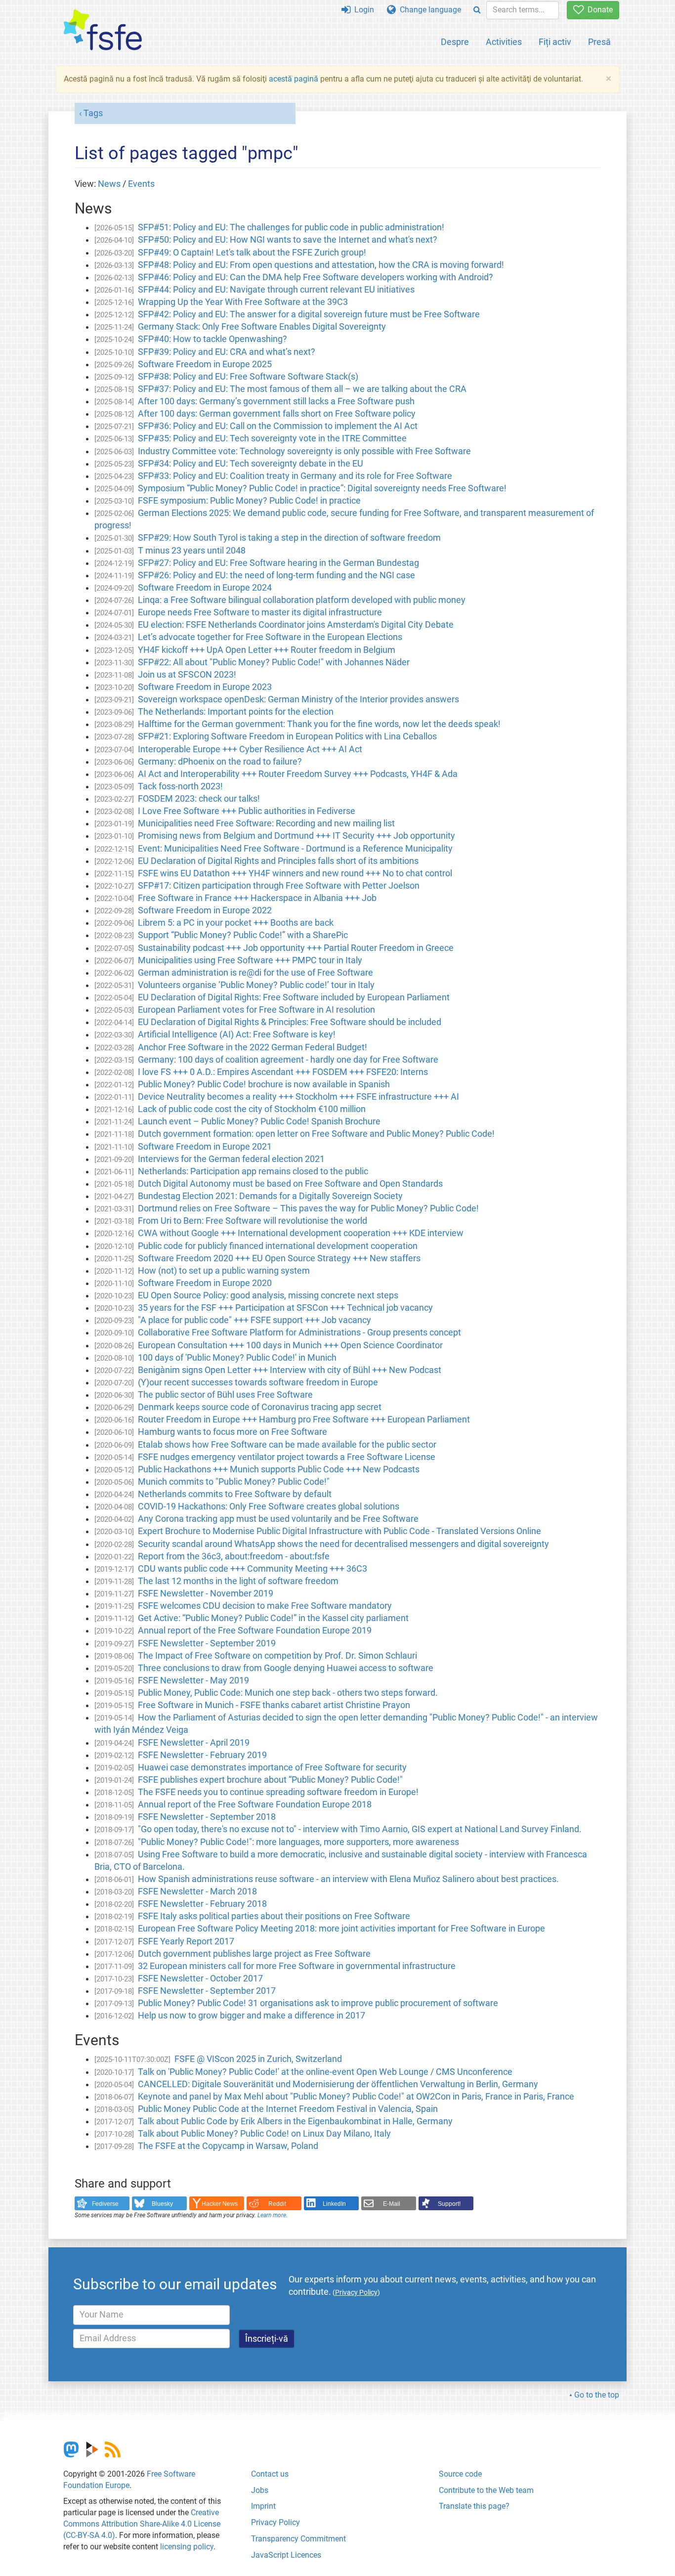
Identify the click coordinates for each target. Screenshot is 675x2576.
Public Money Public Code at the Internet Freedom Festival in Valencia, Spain (288, 2109)
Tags (93, 113)
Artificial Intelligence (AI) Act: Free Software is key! (237, 1034)
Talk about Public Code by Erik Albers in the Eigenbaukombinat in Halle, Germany (295, 2121)
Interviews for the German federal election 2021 (231, 1159)
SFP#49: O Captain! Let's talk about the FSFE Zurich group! (252, 253)
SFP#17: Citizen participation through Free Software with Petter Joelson (279, 886)
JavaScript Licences (286, 2555)
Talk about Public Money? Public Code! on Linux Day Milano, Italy (264, 2134)
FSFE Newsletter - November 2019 (206, 1593)
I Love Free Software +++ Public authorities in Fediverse (247, 811)
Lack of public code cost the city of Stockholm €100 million (252, 1109)
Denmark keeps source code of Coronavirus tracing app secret (260, 1407)
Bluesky (162, 2204)
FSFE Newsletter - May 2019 (193, 1680)
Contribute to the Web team (486, 2490)
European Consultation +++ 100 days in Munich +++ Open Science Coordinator (290, 1345)
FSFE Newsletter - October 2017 (200, 1978)
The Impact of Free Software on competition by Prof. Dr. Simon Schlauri (277, 1656)
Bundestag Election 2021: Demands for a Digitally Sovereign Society (270, 1196)
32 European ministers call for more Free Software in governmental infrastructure (297, 1966)
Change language (428, 10)
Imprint (263, 2506)
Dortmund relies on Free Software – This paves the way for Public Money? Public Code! (308, 1208)
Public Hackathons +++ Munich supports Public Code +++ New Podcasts (279, 1469)
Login (362, 10)
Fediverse (105, 2204)
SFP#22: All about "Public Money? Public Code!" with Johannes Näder (274, 662)
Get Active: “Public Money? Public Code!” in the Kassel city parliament (273, 1618)
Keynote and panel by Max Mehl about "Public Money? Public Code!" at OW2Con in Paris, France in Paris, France (356, 2097)
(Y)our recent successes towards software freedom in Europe (258, 1382)
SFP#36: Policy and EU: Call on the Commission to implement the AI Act (278, 426)
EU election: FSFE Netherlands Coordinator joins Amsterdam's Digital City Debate (296, 625)
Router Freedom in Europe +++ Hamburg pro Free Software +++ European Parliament (304, 1419)
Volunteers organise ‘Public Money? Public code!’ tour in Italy (256, 985)
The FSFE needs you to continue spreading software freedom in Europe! (278, 1792)
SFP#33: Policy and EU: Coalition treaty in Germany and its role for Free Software (295, 476)
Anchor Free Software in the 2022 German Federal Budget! (253, 1047)
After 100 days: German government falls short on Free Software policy (277, 414)
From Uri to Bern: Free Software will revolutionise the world (253, 1221)
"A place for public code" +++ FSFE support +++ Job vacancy (254, 1320)
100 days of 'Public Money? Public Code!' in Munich (237, 1358)
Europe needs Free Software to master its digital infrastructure (260, 612)
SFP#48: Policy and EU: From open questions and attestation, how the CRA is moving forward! (321, 265)
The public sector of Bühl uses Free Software (225, 1395)
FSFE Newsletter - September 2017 (207, 1991)
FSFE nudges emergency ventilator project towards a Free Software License (287, 1457)
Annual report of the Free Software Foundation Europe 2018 (255, 1804)
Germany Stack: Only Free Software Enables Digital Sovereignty (262, 327)
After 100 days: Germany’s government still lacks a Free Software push (276, 401)
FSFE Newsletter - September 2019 (207, 1643)
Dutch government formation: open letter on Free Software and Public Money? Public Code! (316, 1134)
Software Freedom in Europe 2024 (205, 588)
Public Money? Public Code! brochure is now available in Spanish (264, 1084)
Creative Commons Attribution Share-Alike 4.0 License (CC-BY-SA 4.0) (142, 2524)
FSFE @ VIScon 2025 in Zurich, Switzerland (258, 2059)
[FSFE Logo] (103, 30)
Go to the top (597, 2395)
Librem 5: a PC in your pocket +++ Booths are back (236, 923)
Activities (504, 42)
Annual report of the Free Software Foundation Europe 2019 (255, 1631)
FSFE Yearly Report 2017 (186, 1941)
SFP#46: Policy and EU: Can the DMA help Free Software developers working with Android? (316, 277)
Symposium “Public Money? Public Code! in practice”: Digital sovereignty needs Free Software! (322, 488)
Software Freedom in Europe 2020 (205, 1283)
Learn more (272, 2215)
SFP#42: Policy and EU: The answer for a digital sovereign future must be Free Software (309, 314)
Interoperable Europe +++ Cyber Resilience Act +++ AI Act (250, 749)
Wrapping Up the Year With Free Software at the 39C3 (243, 302)
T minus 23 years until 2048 (192, 551)
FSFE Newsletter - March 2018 (197, 1891)
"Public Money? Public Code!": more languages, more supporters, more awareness (298, 1842)
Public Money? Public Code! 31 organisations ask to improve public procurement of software (318, 2003)
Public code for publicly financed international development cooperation (278, 1246)
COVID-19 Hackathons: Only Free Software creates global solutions (269, 1506)
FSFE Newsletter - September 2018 (207, 1817)
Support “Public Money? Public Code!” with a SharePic (243, 935)
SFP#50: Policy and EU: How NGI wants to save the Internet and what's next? (288, 240)
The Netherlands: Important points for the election (236, 712)
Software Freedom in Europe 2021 (205, 1147)
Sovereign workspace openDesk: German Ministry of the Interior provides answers (298, 699)
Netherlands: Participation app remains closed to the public (253, 1171)
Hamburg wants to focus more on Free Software (232, 1432)
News (109, 184)
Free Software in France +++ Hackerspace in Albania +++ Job (257, 898)
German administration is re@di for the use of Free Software (255, 973)
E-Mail (392, 2204)
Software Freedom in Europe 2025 (205, 364)
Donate (598, 10)
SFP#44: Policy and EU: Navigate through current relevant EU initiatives (276, 290)
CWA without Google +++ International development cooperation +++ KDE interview (301, 1233)
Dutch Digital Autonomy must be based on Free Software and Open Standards (290, 1184)
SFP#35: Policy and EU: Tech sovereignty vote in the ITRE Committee (272, 438)
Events (141, 184)
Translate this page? (474, 2506)
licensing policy (187, 2547)
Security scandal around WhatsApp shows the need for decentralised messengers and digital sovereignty (343, 1544)
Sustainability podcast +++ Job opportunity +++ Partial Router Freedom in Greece (296, 948)
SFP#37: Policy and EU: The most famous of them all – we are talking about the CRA (302, 389)
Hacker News (220, 2204)
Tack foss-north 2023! (180, 786)
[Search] (477, 10)
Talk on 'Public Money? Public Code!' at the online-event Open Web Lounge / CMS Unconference (325, 2072)
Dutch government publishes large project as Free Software (254, 1954)
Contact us (270, 2474)
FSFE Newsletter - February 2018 (202, 1904)
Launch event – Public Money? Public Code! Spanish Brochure (259, 1121)
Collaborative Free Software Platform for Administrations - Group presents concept (299, 1332)
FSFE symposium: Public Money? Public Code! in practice (249, 501)
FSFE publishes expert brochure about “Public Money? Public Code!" (270, 1780)
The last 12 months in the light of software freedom (238, 1581)
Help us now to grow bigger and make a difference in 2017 (252, 2016)
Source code (460, 2474)
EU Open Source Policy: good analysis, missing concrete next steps (268, 1295)
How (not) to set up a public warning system (224, 1271)
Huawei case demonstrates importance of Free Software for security (272, 1767)
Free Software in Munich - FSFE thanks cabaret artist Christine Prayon (274, 1705)
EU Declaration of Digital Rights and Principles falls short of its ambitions (278, 861)
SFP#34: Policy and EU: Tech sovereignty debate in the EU (251, 464)
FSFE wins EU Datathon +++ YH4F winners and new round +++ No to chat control (295, 873)
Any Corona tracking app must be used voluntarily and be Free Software (278, 1519)
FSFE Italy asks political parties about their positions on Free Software (274, 1916)
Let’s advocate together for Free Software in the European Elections (270, 637)
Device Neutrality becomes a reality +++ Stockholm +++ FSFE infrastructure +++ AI (298, 1097)
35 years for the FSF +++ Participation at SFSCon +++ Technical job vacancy (285, 1308)
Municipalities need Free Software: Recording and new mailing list (266, 823)
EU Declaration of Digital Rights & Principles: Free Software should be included (290, 1022)
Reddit (277, 2204)
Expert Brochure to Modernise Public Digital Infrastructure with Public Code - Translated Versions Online (339, 1531)
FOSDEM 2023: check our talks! (199, 799)
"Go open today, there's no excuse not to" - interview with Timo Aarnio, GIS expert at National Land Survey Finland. (360, 1829)
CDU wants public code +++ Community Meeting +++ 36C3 (253, 1569)
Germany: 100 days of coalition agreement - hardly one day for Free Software (288, 1060)
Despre (455, 42)
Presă (599, 42)
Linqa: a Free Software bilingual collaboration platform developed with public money (302, 600)
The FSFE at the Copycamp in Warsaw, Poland (228, 2146)
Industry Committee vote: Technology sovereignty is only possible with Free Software (304, 451)
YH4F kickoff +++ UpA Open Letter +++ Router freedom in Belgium (267, 650)
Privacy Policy (275, 2522)
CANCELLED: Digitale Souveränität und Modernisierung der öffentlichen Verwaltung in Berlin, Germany (338, 2084)
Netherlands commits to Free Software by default (235, 1494)
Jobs (260, 2490)
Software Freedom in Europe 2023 (205, 687)
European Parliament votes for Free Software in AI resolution (256, 1010)
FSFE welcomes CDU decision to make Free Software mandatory (265, 1606)
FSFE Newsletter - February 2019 (202, 1755)
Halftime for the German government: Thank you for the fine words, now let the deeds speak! (319, 724)
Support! (449, 2204)
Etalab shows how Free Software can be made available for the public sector (287, 1445)
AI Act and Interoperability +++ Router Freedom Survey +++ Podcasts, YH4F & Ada (298, 774)
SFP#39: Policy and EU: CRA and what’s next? (227, 352)
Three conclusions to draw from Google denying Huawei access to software (286, 1668)
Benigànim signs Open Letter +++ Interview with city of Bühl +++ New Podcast (290, 1370)
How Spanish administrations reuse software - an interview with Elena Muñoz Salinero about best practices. (348, 1879)
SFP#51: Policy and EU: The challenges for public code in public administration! (291, 227)
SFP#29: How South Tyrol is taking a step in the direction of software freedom (289, 538)
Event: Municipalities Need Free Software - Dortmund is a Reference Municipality (295, 849)
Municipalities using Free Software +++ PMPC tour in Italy (250, 960)
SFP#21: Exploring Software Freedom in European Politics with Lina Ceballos (287, 736)
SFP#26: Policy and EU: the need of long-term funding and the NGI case (276, 575)
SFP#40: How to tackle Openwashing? (212, 339)
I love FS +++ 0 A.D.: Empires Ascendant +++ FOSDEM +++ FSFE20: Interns (283, 1072)
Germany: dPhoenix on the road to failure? (220, 762)
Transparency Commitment (298, 2539)
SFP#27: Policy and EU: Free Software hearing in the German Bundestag (278, 563)
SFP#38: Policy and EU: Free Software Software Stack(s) (248, 377)
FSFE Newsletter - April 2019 (194, 1743)
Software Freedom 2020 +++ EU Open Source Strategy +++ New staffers (279, 1258)
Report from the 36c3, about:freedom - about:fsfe (234, 1556)
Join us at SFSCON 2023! (187, 675)
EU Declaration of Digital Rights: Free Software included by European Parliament (294, 997)
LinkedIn (334, 2204)
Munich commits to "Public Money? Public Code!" (234, 1482)
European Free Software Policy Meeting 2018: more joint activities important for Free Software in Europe (341, 1929)
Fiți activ (555, 42)
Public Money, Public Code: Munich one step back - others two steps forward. (288, 1693)
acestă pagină (294, 79)
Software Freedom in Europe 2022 (205, 910)
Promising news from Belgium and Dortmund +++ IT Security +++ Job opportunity (296, 836)
